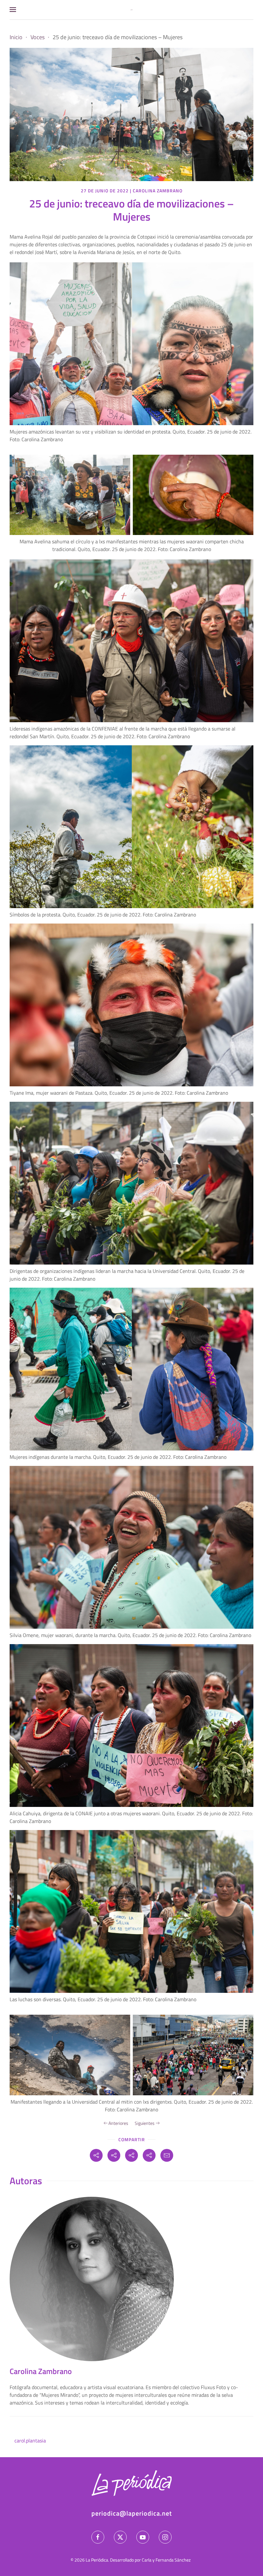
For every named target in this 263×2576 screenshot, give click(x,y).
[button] (13, 10)
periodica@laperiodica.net (132, 2513)
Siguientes (145, 2123)
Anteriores (118, 2123)
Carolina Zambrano (158, 191)
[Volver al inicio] (131, 10)
